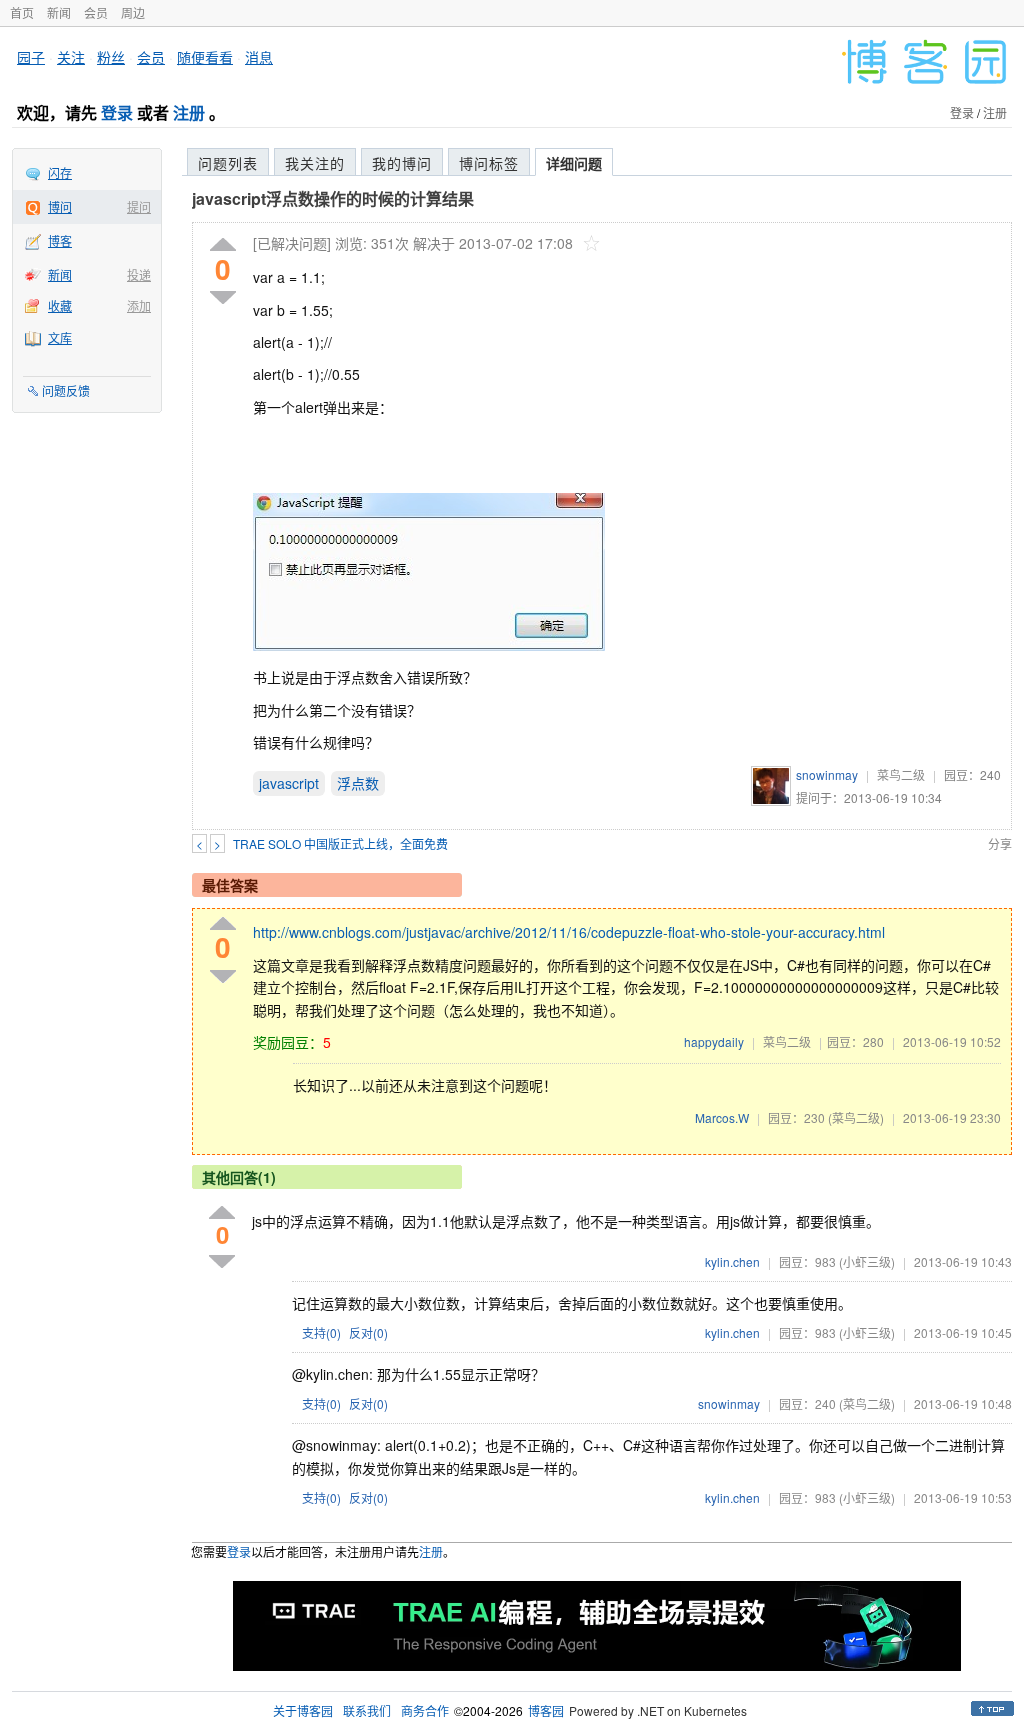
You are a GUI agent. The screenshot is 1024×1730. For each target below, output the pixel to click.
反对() (368, 1332)
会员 (96, 12)
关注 (71, 57)
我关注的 (315, 163)
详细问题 (574, 163)
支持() (321, 1332)
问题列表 (228, 163)
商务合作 (425, 1710)
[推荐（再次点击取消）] (223, 245)
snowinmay (827, 774)
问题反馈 (66, 390)
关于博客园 (303, 1710)
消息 (259, 57)
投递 (139, 274)
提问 (139, 206)
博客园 (546, 1710)
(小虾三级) (867, 1261)
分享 (1000, 843)
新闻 (59, 12)
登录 (117, 112)
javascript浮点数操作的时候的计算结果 (333, 198)
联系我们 (367, 1710)
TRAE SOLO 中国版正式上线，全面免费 (340, 843)
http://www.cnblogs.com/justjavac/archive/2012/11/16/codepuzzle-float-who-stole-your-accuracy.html (569, 932)
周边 (133, 12)
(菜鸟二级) (856, 1117)
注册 (189, 112)
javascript (289, 783)
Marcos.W (722, 1117)
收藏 (60, 305)
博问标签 (489, 163)
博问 (60, 206)
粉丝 (111, 57)
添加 (139, 305)
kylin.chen (732, 1261)
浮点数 (358, 783)
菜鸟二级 (901, 774)
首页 (22, 12)
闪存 (60, 172)
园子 (31, 57)
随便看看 (205, 57)
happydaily (714, 1041)
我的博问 (402, 163)
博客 (60, 240)
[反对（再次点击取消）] (223, 297)
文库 (60, 337)
